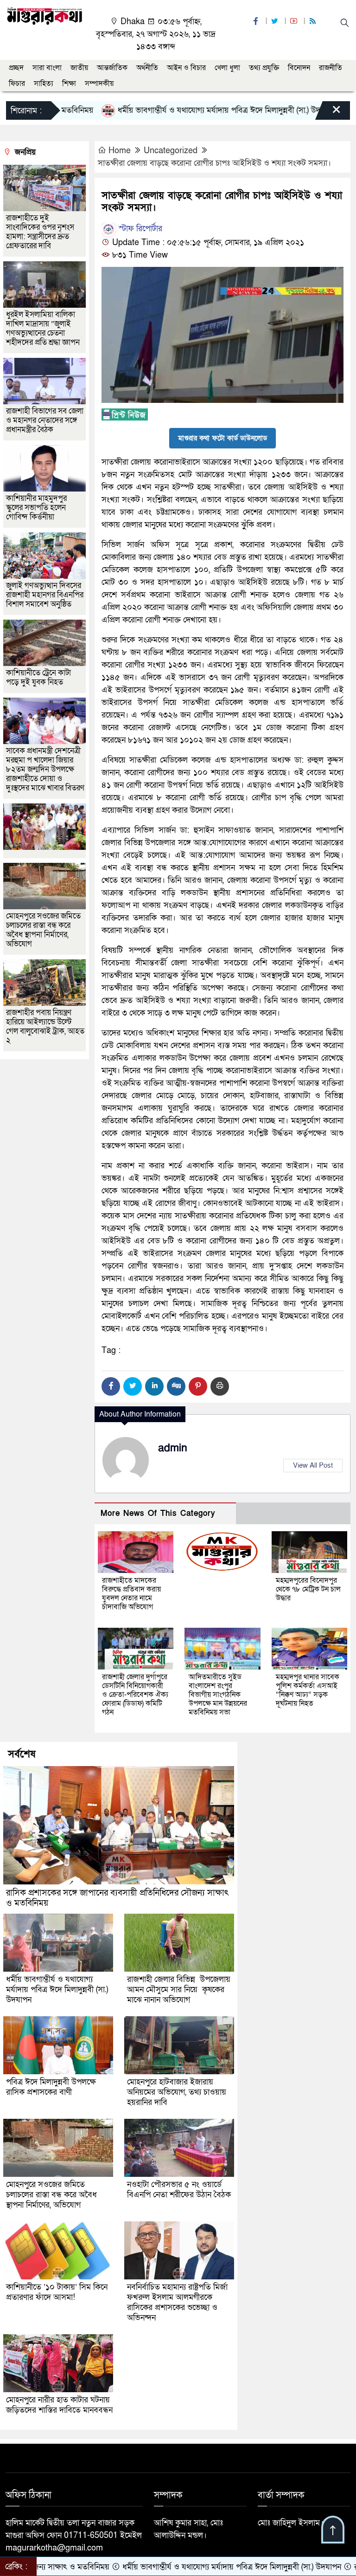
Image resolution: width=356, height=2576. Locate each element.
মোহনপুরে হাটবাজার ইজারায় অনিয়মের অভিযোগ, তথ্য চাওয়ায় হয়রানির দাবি (177, 2092)
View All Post (313, 1465)
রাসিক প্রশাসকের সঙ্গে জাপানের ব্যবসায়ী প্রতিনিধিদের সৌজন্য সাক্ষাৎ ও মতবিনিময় (117, 1898)
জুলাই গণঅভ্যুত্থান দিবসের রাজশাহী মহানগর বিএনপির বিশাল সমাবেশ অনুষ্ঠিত (45, 595)
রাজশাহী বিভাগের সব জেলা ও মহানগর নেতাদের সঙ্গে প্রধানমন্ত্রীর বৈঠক (45, 420)
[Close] (328, 113)
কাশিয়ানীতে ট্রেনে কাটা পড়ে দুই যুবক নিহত (38, 677)
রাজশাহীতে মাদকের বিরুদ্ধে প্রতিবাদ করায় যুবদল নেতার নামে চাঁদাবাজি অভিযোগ (131, 1594)
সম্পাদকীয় (99, 84)
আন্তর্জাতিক (112, 68)
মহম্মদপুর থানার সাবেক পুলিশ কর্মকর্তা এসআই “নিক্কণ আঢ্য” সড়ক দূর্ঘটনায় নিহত (308, 1690)
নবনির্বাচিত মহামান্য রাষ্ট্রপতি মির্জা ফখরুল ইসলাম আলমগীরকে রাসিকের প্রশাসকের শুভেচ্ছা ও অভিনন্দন (177, 2302)
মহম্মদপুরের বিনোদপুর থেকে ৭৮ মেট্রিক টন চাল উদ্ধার (308, 1589)
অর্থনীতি (147, 68)
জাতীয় (79, 68)
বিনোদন (299, 68)
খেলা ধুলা (227, 68)
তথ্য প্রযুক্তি (264, 68)
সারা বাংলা (47, 68)
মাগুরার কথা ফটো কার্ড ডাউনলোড (222, 438)
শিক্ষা (69, 84)
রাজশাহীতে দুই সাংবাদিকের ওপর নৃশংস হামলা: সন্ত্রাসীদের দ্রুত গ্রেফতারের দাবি (40, 232)
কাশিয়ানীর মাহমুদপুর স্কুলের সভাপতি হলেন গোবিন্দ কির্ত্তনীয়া (36, 508)
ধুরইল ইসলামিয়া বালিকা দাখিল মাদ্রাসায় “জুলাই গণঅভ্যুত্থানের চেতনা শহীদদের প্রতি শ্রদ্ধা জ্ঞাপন (44, 328)
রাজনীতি (331, 68)
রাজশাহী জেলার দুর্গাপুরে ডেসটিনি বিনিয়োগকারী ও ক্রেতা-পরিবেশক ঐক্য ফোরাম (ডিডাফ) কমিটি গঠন (135, 1695)
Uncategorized (171, 151)
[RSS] (314, 22)
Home (120, 151)
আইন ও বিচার (186, 68)
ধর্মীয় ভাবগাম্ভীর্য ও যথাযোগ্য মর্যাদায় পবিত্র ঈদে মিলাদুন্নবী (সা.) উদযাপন (176, 110)
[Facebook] (111, 1386)
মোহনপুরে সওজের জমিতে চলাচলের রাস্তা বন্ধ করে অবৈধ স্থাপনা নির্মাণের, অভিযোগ (43, 930)
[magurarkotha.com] (44, 16)
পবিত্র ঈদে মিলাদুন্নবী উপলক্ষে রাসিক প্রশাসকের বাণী (51, 2087)
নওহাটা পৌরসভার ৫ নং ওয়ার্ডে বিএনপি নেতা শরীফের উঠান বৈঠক (179, 2190)
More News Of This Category (158, 1513)
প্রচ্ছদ (16, 68)
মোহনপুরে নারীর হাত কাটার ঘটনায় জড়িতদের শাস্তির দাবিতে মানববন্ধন (59, 2405)
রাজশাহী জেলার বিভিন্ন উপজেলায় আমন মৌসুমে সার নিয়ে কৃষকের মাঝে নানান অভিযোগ (179, 1990)
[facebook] (257, 22)
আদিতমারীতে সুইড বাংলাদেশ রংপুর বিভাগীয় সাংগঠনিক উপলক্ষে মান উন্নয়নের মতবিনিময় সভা (218, 1695)
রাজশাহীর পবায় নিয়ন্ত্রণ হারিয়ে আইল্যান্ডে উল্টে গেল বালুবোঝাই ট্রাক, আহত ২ (45, 1026)
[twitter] (276, 22)
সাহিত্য (44, 84)
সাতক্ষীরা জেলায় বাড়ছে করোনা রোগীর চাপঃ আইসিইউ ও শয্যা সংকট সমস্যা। (214, 163)
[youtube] (295, 22)
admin (173, 1448)
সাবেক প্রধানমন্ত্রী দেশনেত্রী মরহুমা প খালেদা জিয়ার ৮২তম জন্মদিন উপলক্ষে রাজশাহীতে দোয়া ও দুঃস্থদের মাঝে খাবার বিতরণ (45, 769)
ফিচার (17, 84)
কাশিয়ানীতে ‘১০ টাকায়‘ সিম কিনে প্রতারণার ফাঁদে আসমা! (57, 2292)
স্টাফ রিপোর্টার (139, 229)
